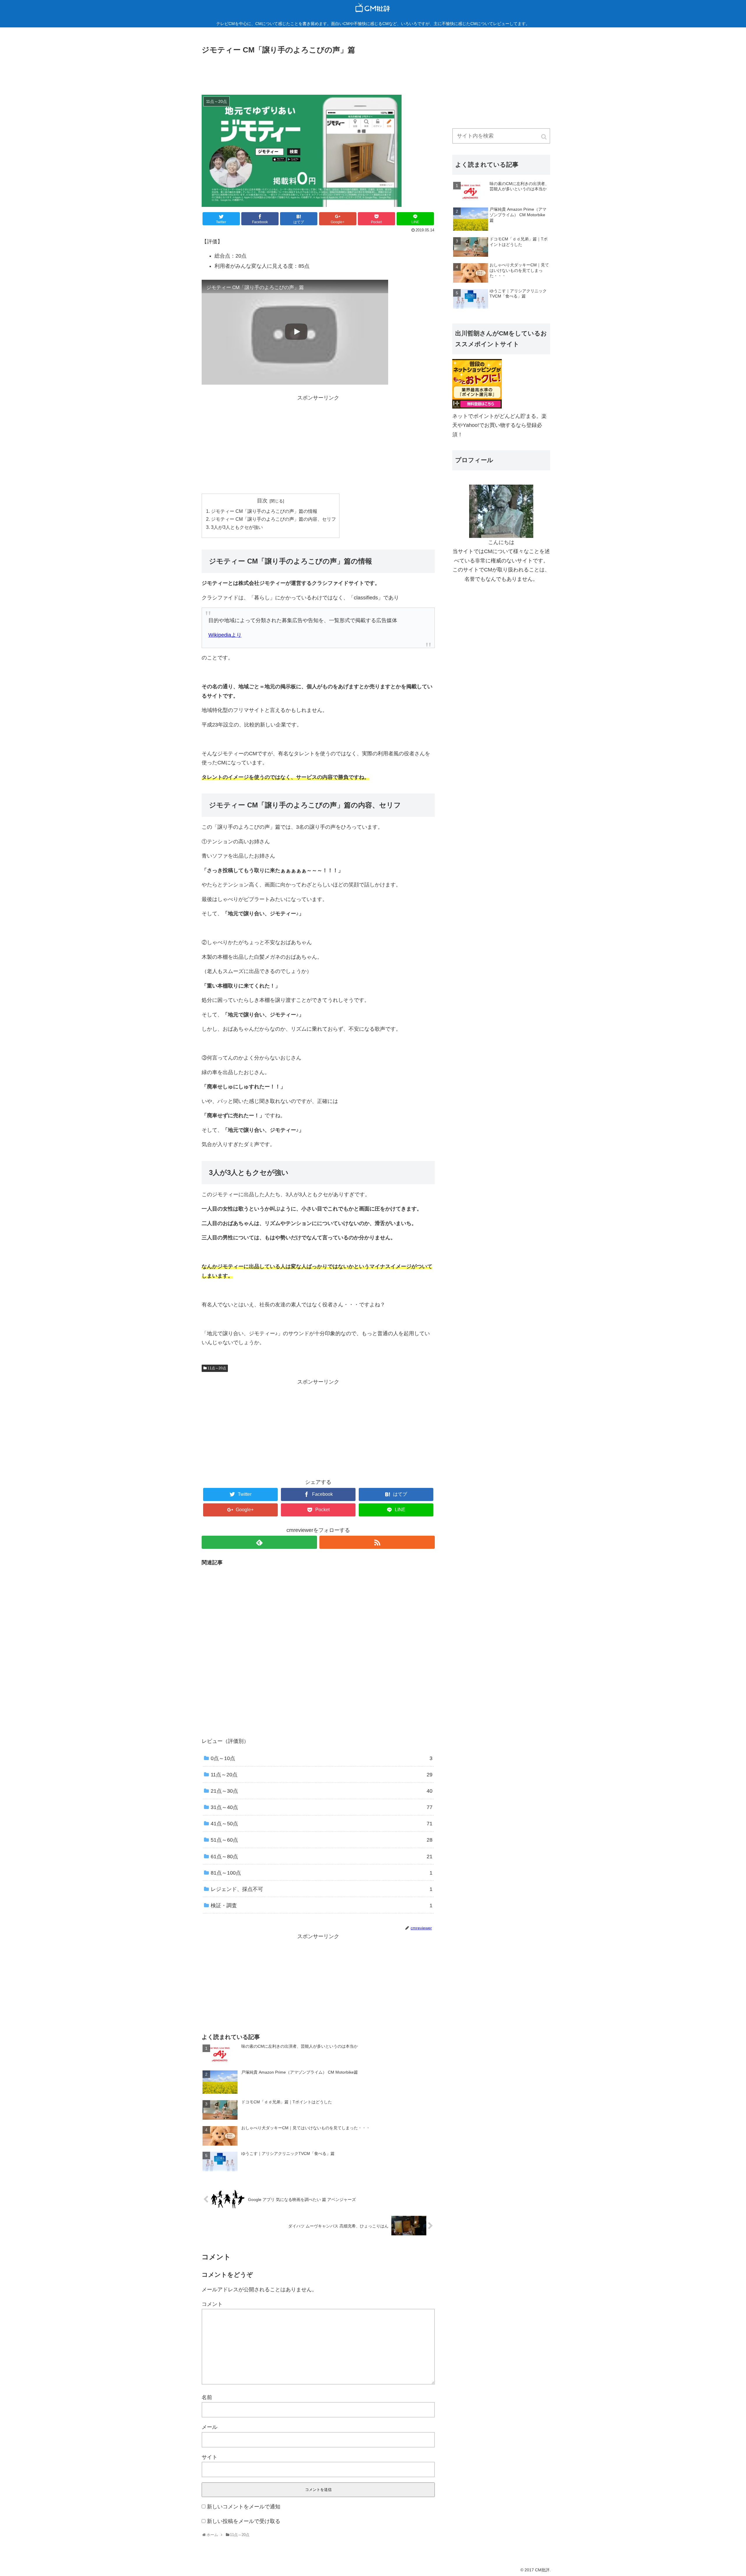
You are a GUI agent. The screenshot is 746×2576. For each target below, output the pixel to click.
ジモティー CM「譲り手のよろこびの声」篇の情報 (264, 511)
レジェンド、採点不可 (322, 1889)
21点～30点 (322, 1791)
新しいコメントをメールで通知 (244, 2507)
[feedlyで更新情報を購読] (259, 1542)
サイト (210, 2457)
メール (210, 2427)
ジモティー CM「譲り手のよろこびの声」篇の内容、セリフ (273, 519)
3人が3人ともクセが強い (237, 527)
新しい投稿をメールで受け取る (244, 2521)
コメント (212, 2304)
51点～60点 (322, 1840)
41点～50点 (322, 1824)
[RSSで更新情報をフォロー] (377, 1542)
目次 (262, 501)
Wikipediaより (225, 635)
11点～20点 (217, 1368)
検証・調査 (322, 1905)
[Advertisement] (318, 72)
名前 (207, 2397)
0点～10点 (322, 1758)
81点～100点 (322, 1873)
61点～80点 (322, 1857)
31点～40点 (322, 1807)
